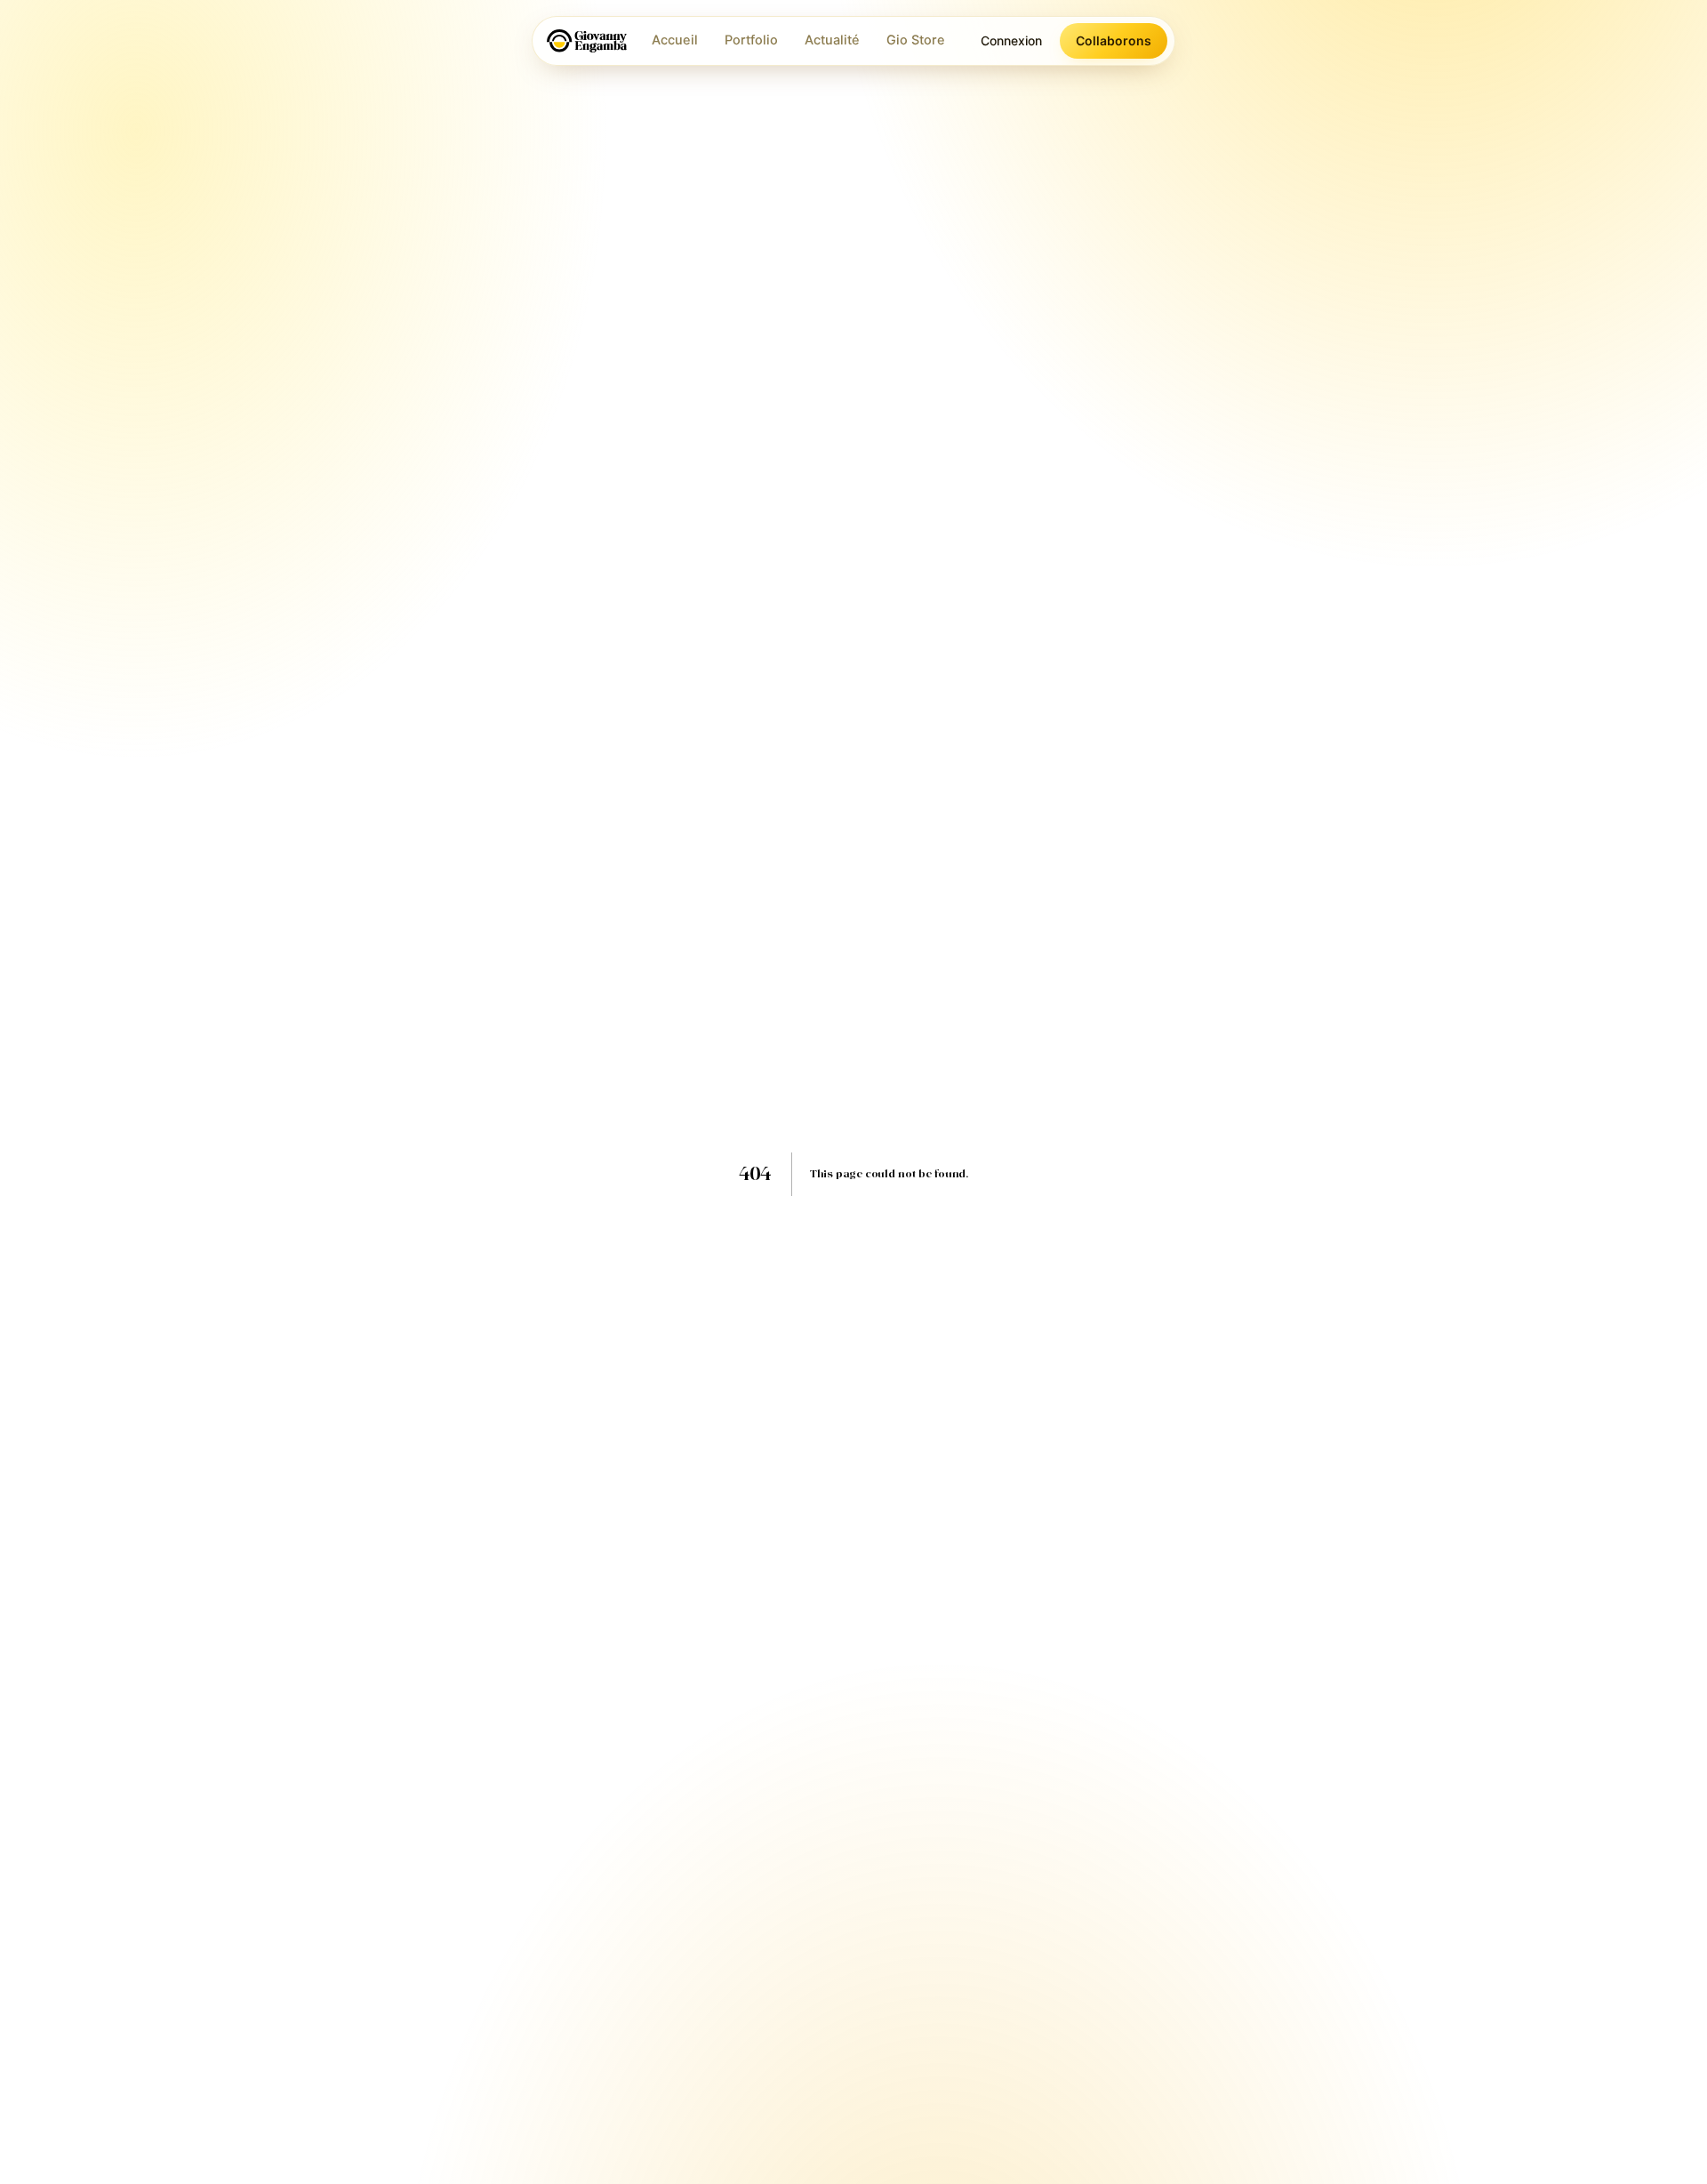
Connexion (1011, 40)
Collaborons (1114, 40)
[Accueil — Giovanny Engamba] (587, 41)
